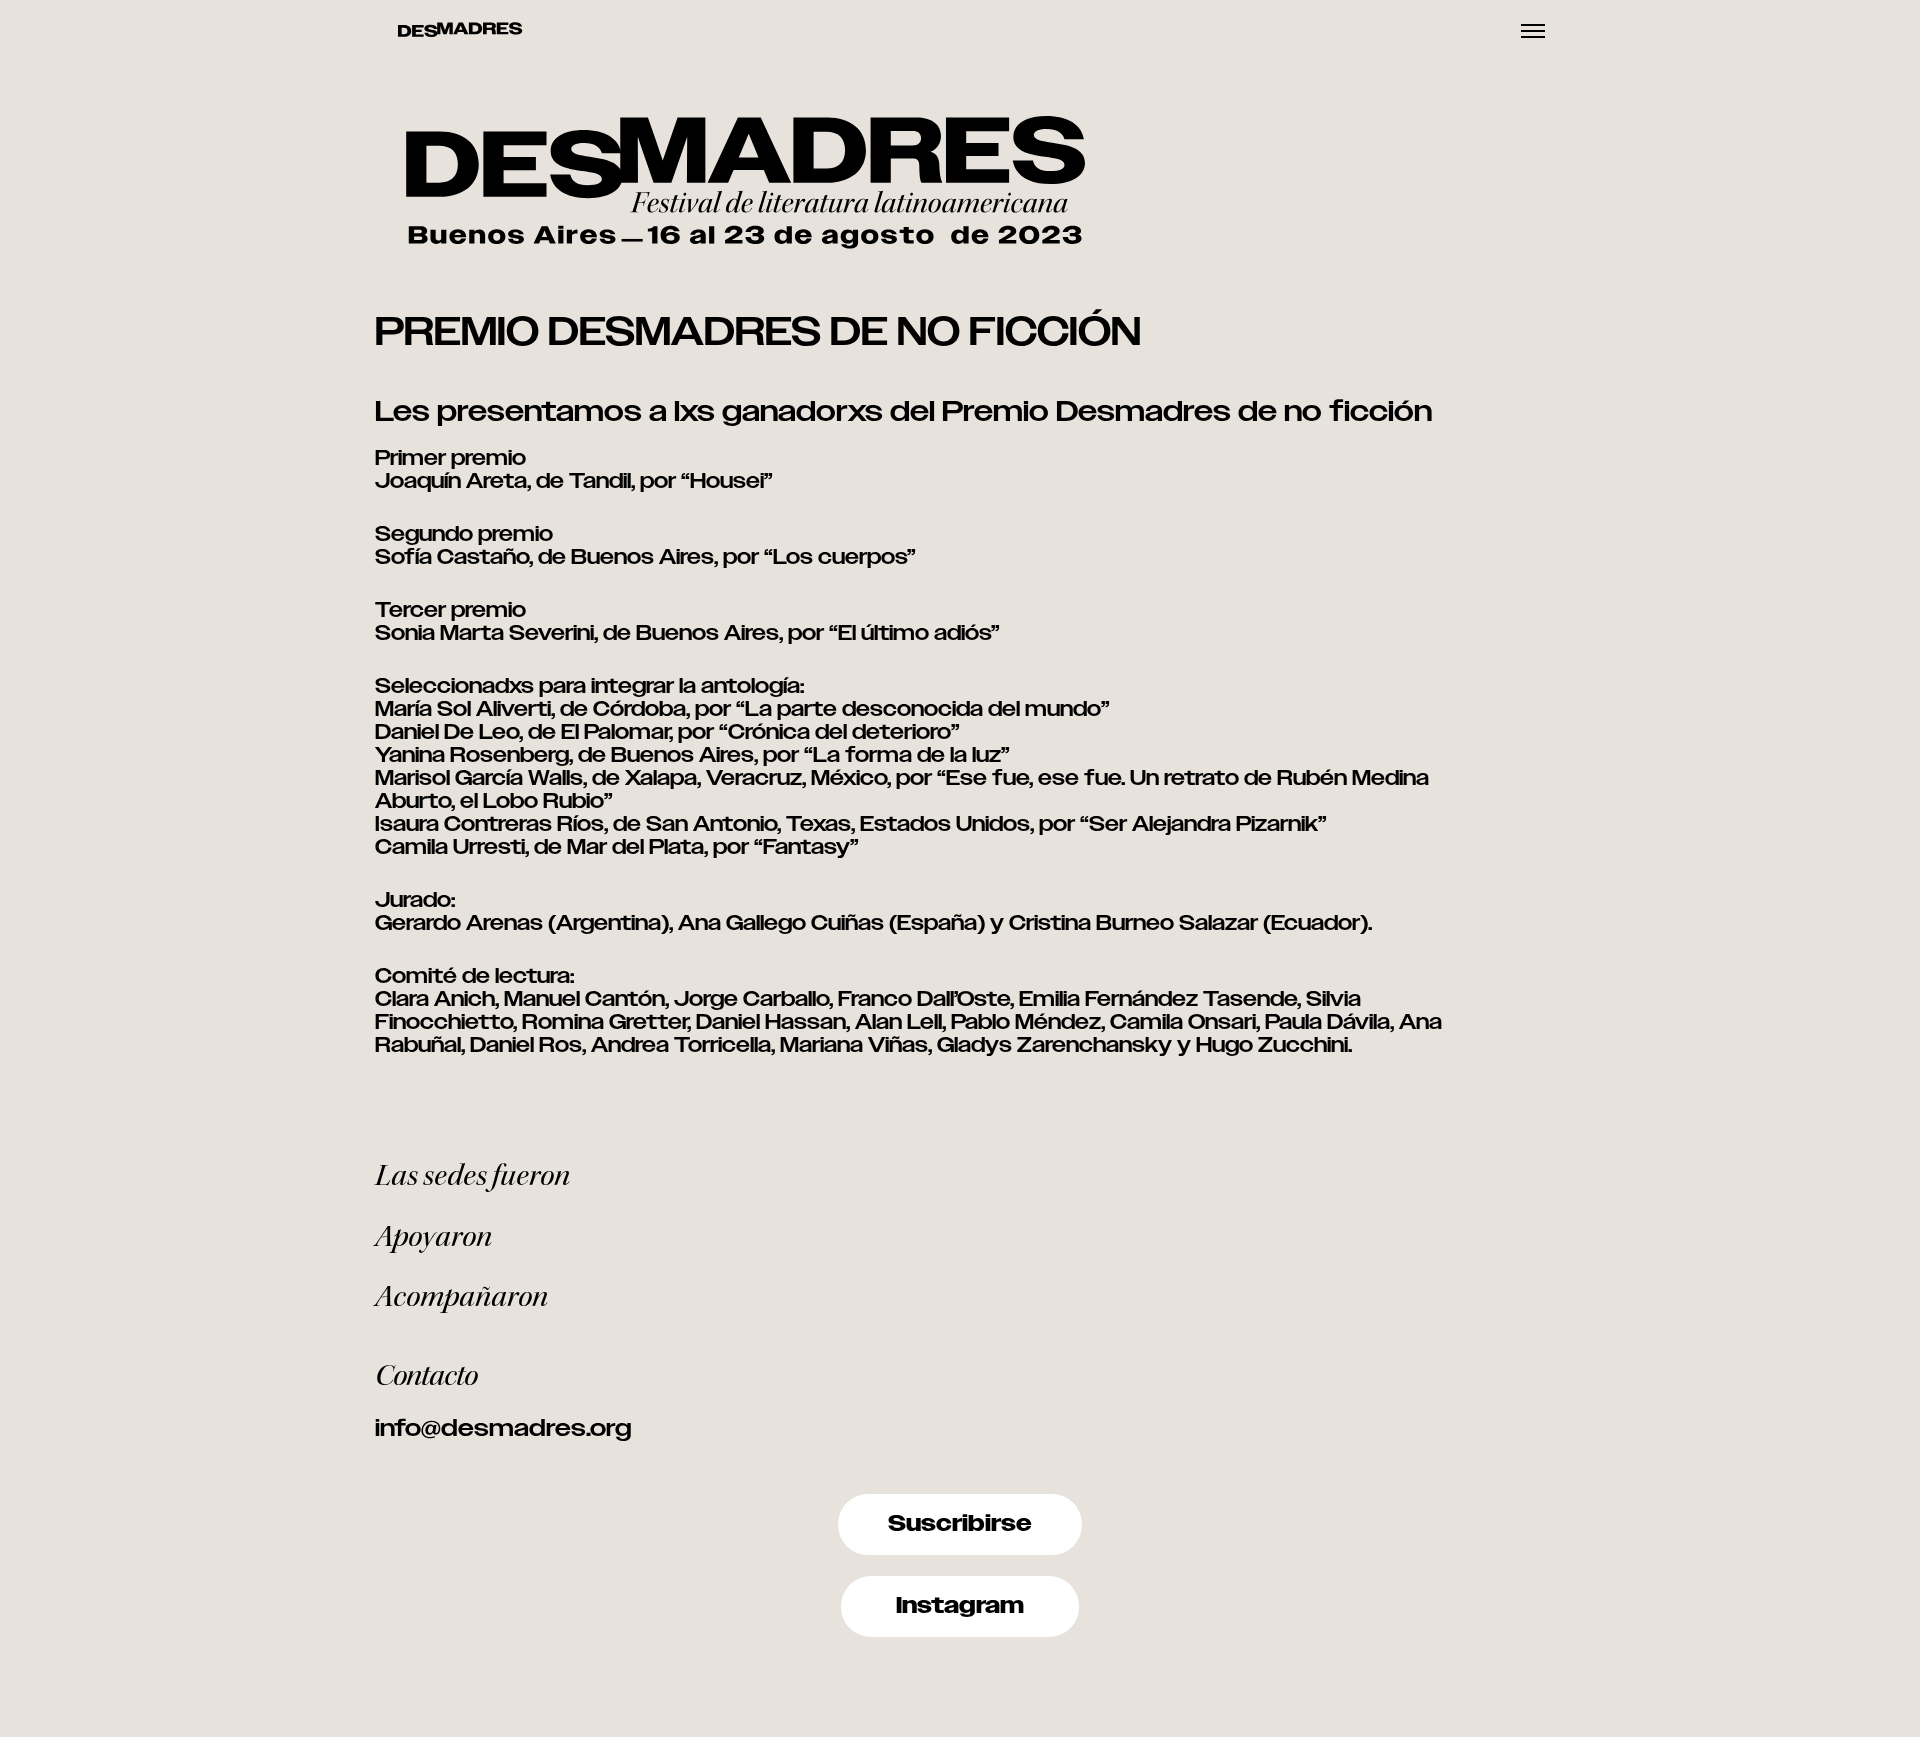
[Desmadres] (460, 31)
